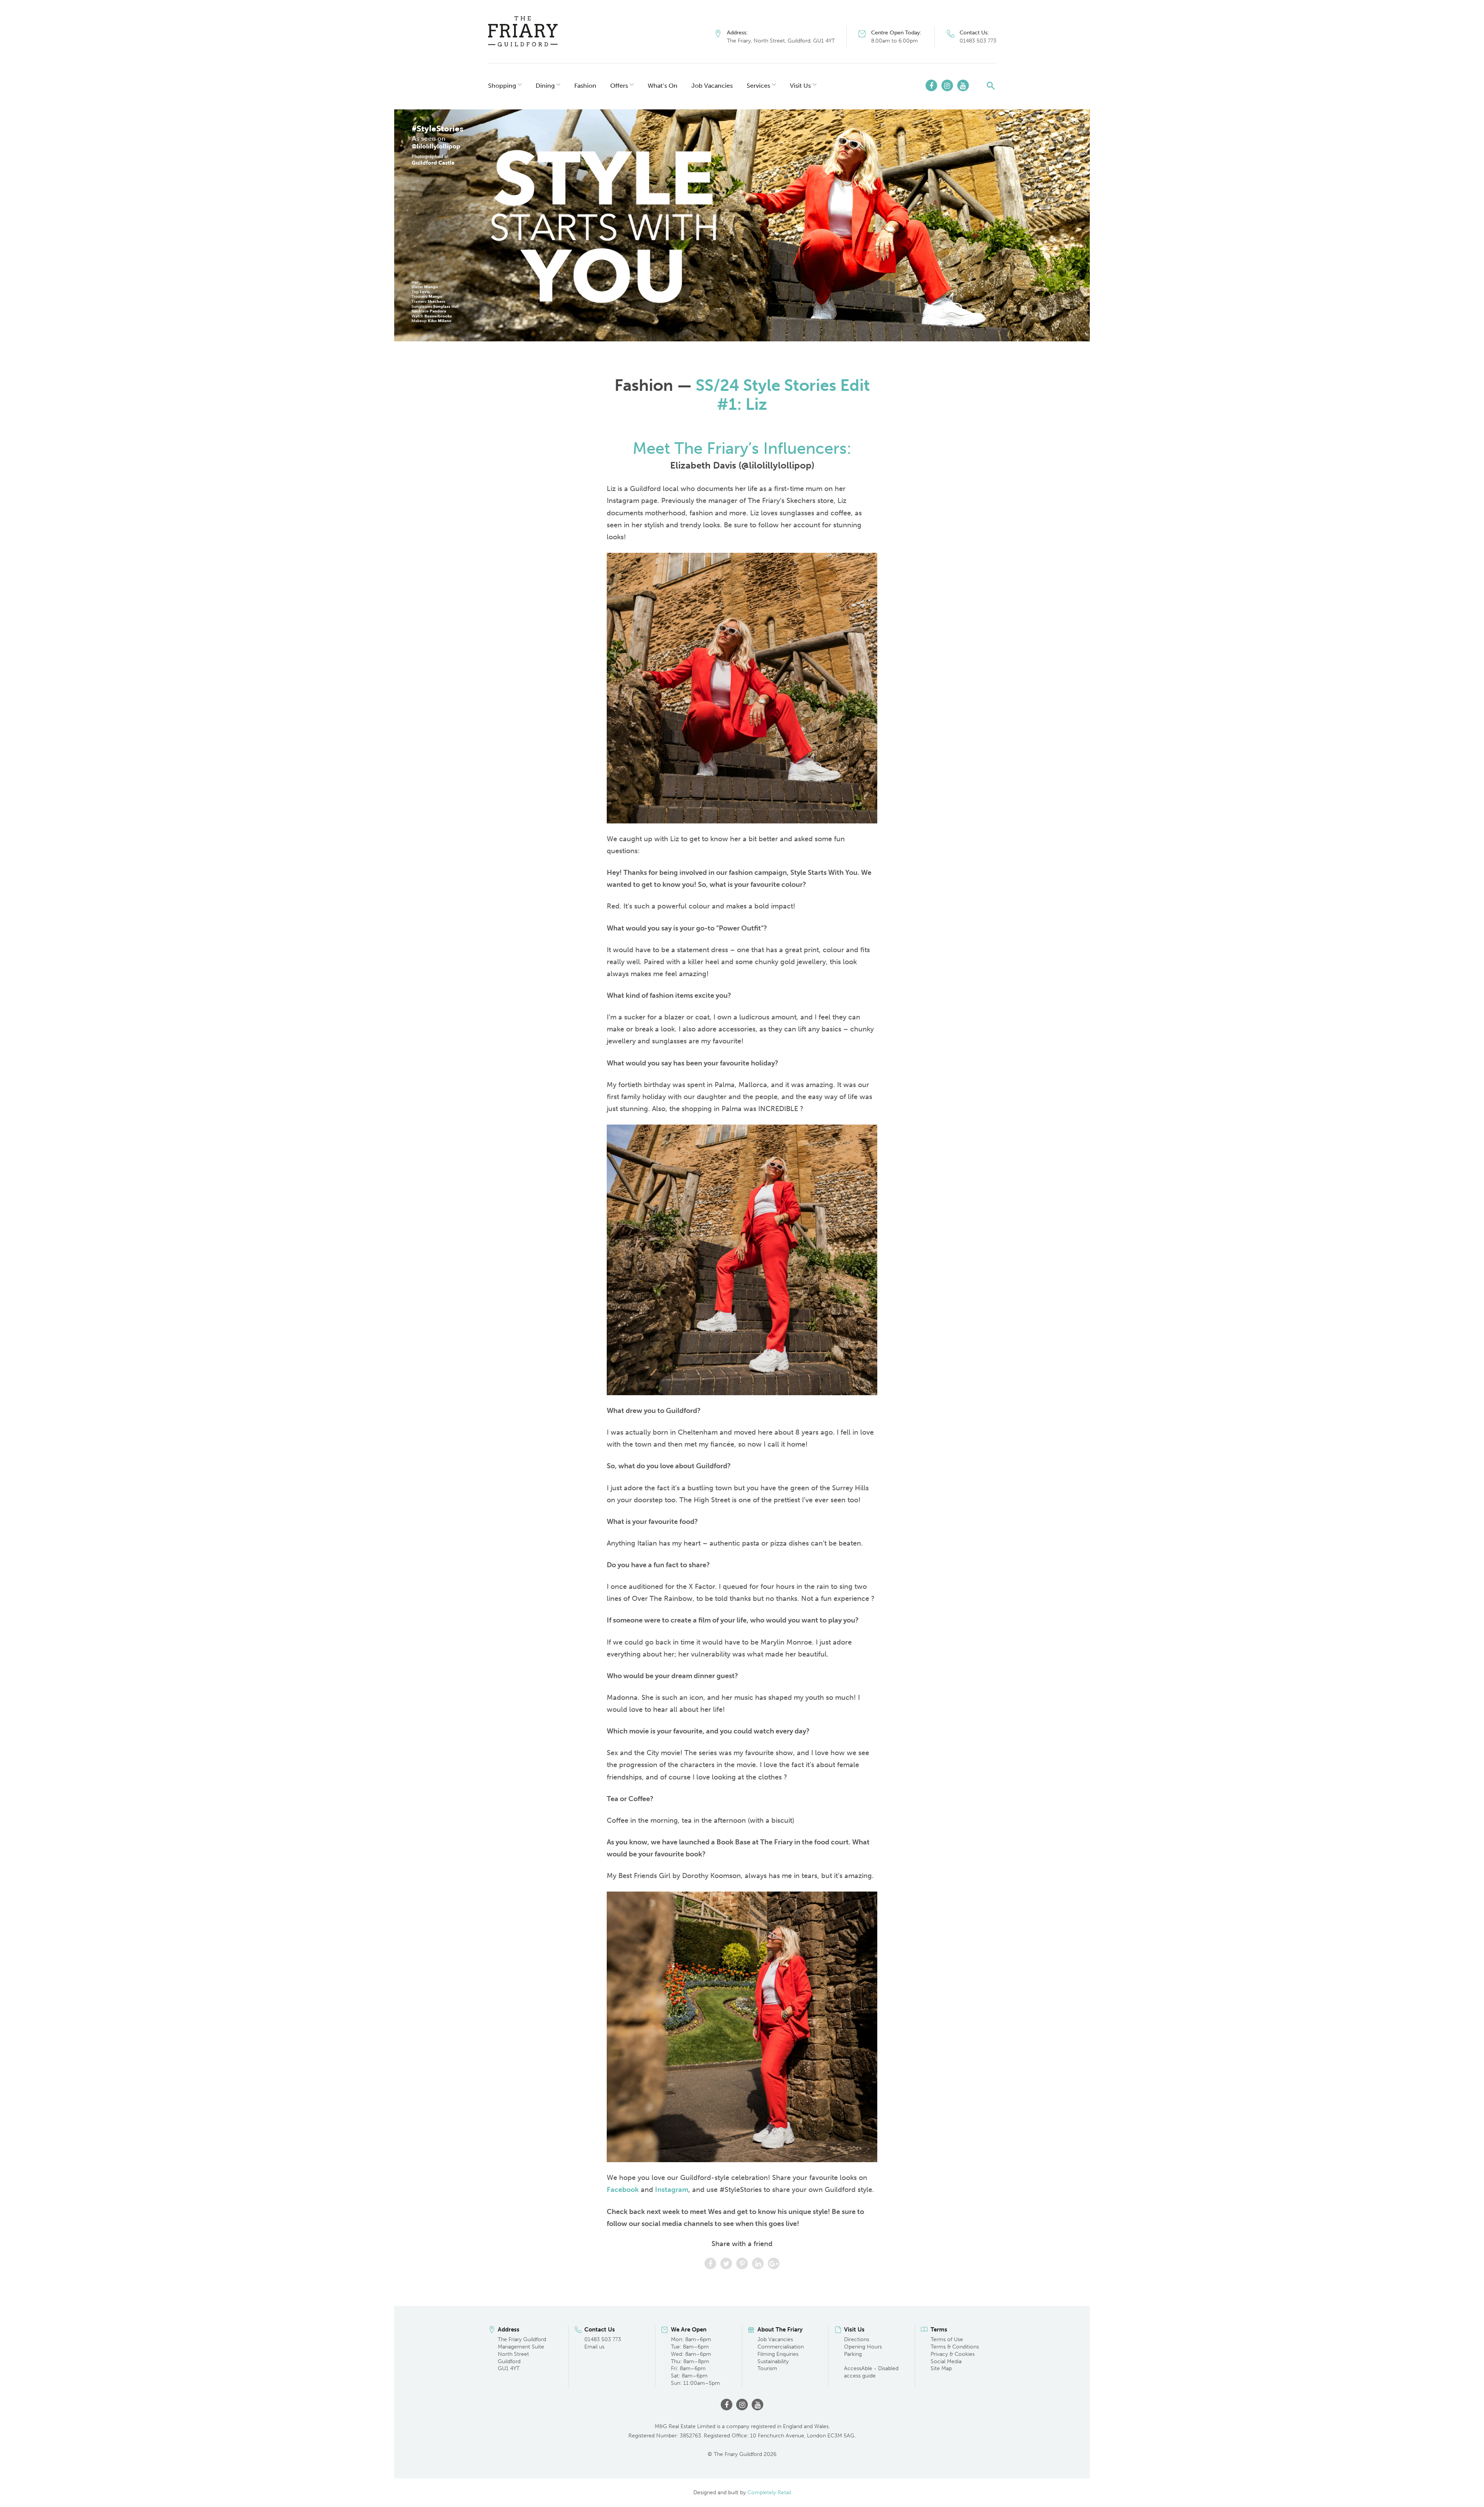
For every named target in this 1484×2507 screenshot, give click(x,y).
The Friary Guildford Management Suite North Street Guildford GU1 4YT (522, 2354)
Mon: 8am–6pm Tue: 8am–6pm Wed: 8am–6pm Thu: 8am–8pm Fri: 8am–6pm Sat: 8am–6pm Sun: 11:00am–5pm (695, 2361)
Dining (545, 86)
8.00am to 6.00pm (894, 41)
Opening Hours (863, 2347)
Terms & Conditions (955, 2347)
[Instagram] (947, 85)
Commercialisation (781, 2347)
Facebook (623, 2190)
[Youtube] (963, 85)
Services (758, 86)
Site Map (941, 2368)
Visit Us (800, 86)
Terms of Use (947, 2339)
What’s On (663, 86)
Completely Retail (769, 2493)
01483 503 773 (978, 41)
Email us (594, 2347)
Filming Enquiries (778, 2354)
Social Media (946, 2361)
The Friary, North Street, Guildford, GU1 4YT (781, 41)
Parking (853, 2354)
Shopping (502, 86)
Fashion (585, 86)
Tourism (767, 2368)
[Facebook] (931, 85)
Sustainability (773, 2361)
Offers (619, 86)
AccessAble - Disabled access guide (871, 2372)
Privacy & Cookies (953, 2354)
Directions (857, 2339)
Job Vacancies (712, 86)
